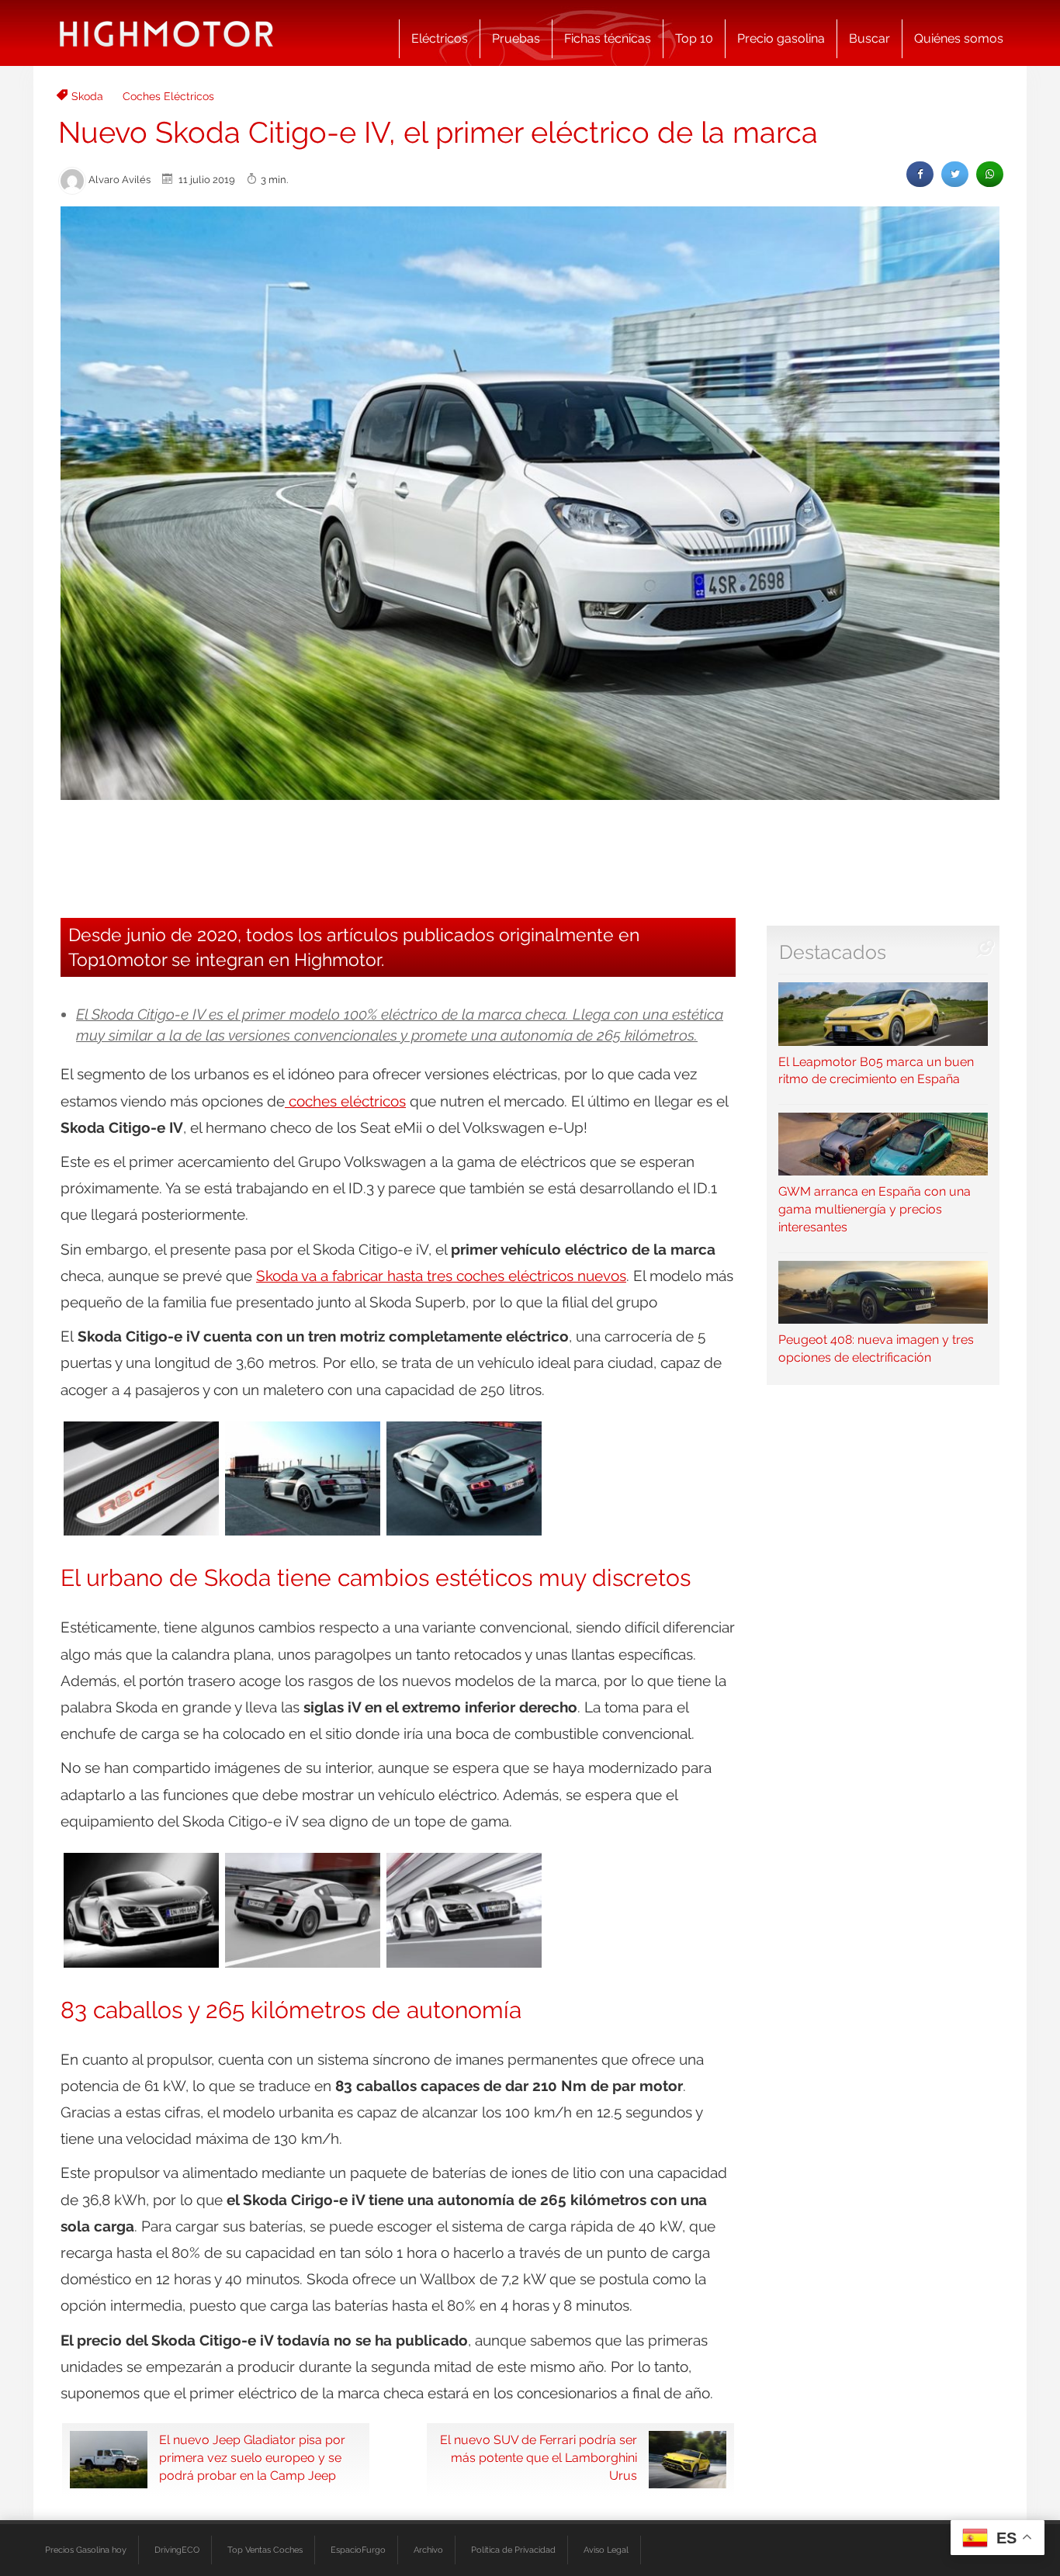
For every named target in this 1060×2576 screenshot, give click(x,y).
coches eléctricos (345, 1101)
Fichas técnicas (608, 38)
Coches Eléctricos (168, 96)
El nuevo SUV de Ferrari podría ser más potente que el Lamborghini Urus (539, 2458)
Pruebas (516, 38)
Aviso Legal (606, 2550)
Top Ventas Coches (265, 2550)
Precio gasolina (781, 38)
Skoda (87, 96)
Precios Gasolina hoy (86, 2550)
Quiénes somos (959, 38)
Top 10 (694, 38)
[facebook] (920, 174)
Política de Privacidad (513, 2550)
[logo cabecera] (166, 33)
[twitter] (955, 174)
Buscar (869, 38)
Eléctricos (440, 38)
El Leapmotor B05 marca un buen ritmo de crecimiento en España (876, 1070)
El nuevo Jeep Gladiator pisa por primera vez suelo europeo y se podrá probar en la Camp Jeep (252, 2458)
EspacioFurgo (358, 2550)
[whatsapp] (990, 174)
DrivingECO (177, 2550)
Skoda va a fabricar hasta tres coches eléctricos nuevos (441, 1276)
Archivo (428, 2550)
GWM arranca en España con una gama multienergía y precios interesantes (875, 1209)
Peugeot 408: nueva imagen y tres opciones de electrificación (876, 1349)
